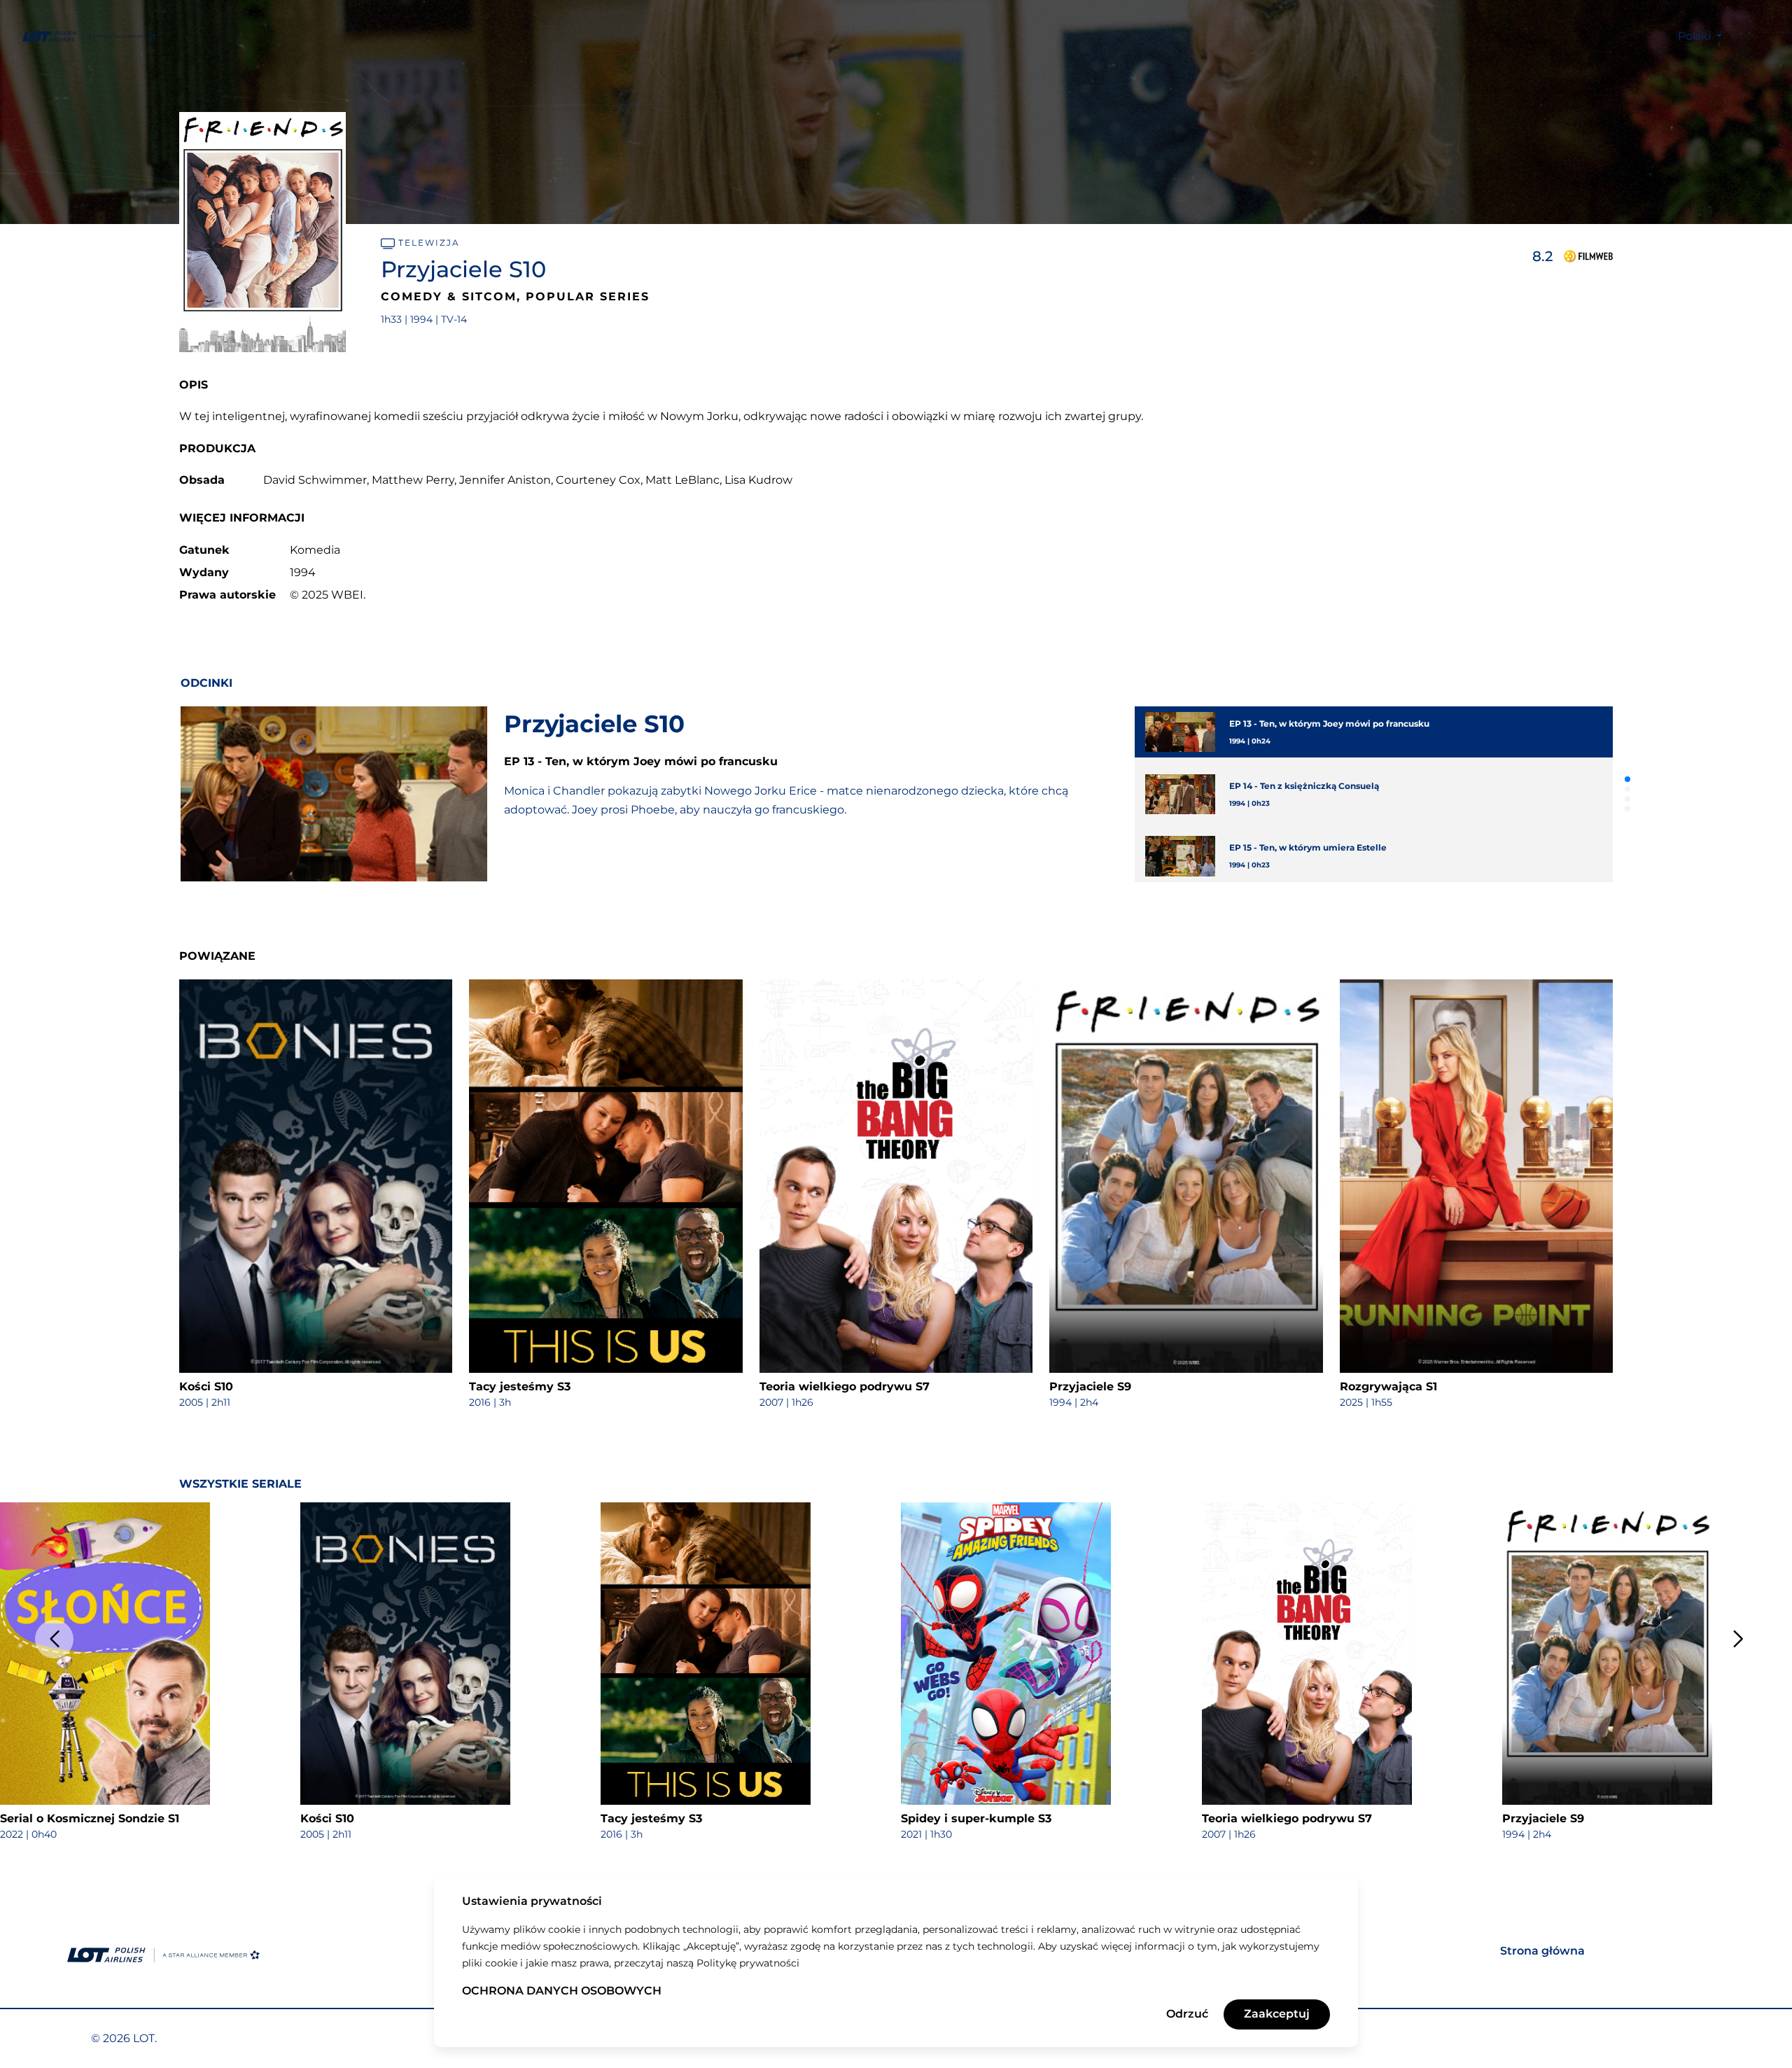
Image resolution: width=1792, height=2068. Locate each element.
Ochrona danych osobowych (562, 1991)
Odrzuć (1187, 2014)
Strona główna (1542, 1951)
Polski (1696, 36)
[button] (1627, 779)
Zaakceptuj (1277, 2014)
